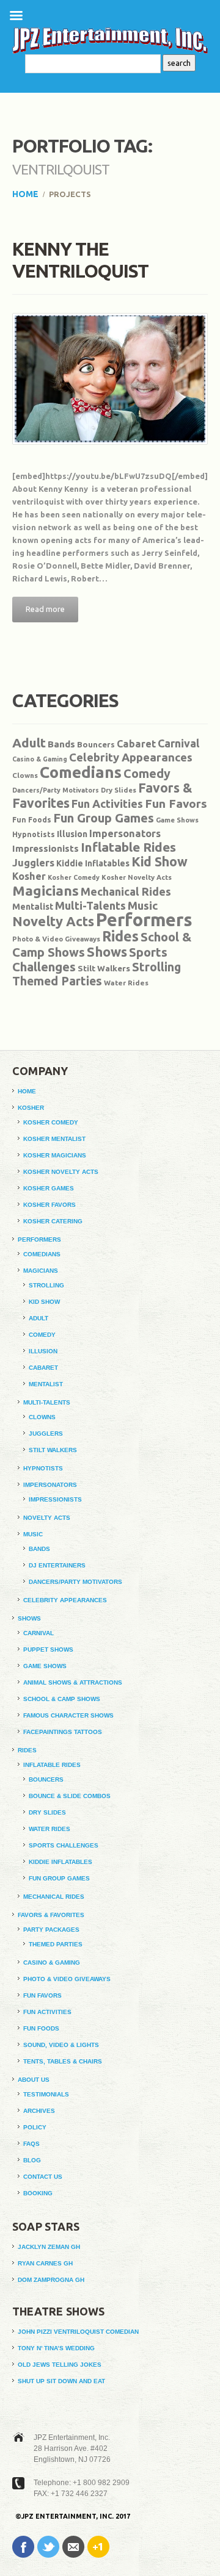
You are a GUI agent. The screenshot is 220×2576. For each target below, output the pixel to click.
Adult (29, 743)
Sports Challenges (64, 1845)
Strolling (156, 967)
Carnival (178, 743)
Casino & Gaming (40, 759)
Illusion (72, 834)
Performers (144, 920)
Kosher (29, 876)
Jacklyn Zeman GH (49, 2247)
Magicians (46, 890)
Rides (120, 936)
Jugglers (33, 862)
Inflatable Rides (128, 847)
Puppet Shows (48, 1650)
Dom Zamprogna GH (51, 2280)
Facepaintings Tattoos (63, 1732)
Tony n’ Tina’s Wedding (56, 2348)
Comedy (147, 774)
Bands (61, 744)
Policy (35, 2127)
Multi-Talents (90, 905)
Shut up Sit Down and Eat (61, 2381)
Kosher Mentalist (54, 1139)
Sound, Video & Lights (61, 2045)
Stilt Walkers (104, 968)
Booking (38, 2193)
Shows (107, 952)
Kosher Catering (53, 1221)
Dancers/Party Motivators (56, 790)
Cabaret (136, 744)
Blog (32, 2160)
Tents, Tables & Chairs (63, 2061)
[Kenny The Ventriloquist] (110, 379)
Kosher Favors (50, 1205)
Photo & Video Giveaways (56, 939)
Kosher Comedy (74, 877)
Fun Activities (107, 804)
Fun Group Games (104, 818)
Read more (45, 609)
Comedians (81, 772)
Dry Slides (119, 790)
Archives (39, 2111)
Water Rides (126, 983)
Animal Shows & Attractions (73, 1682)
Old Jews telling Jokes (60, 2365)
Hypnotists (34, 834)
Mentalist (33, 907)
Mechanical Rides (126, 891)
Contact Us (43, 2177)
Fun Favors (176, 804)
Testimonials (46, 2094)
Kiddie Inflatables (93, 863)
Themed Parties (57, 981)
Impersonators (125, 833)
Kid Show (159, 862)
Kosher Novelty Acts (137, 877)
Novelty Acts (53, 921)
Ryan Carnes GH (45, 2263)
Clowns (25, 775)
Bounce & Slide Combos (70, 1796)
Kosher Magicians (55, 1155)
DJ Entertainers (57, 1565)
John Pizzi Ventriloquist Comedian (78, 2332)
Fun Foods (32, 820)
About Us (34, 2080)
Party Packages (51, 1930)
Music (143, 905)
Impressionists (46, 848)
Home (25, 194)
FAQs (31, 2144)
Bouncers (96, 744)
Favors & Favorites (51, 1915)
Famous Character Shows (68, 1715)
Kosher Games (49, 1188)
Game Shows (177, 820)
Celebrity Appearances (131, 757)
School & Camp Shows (62, 1699)
